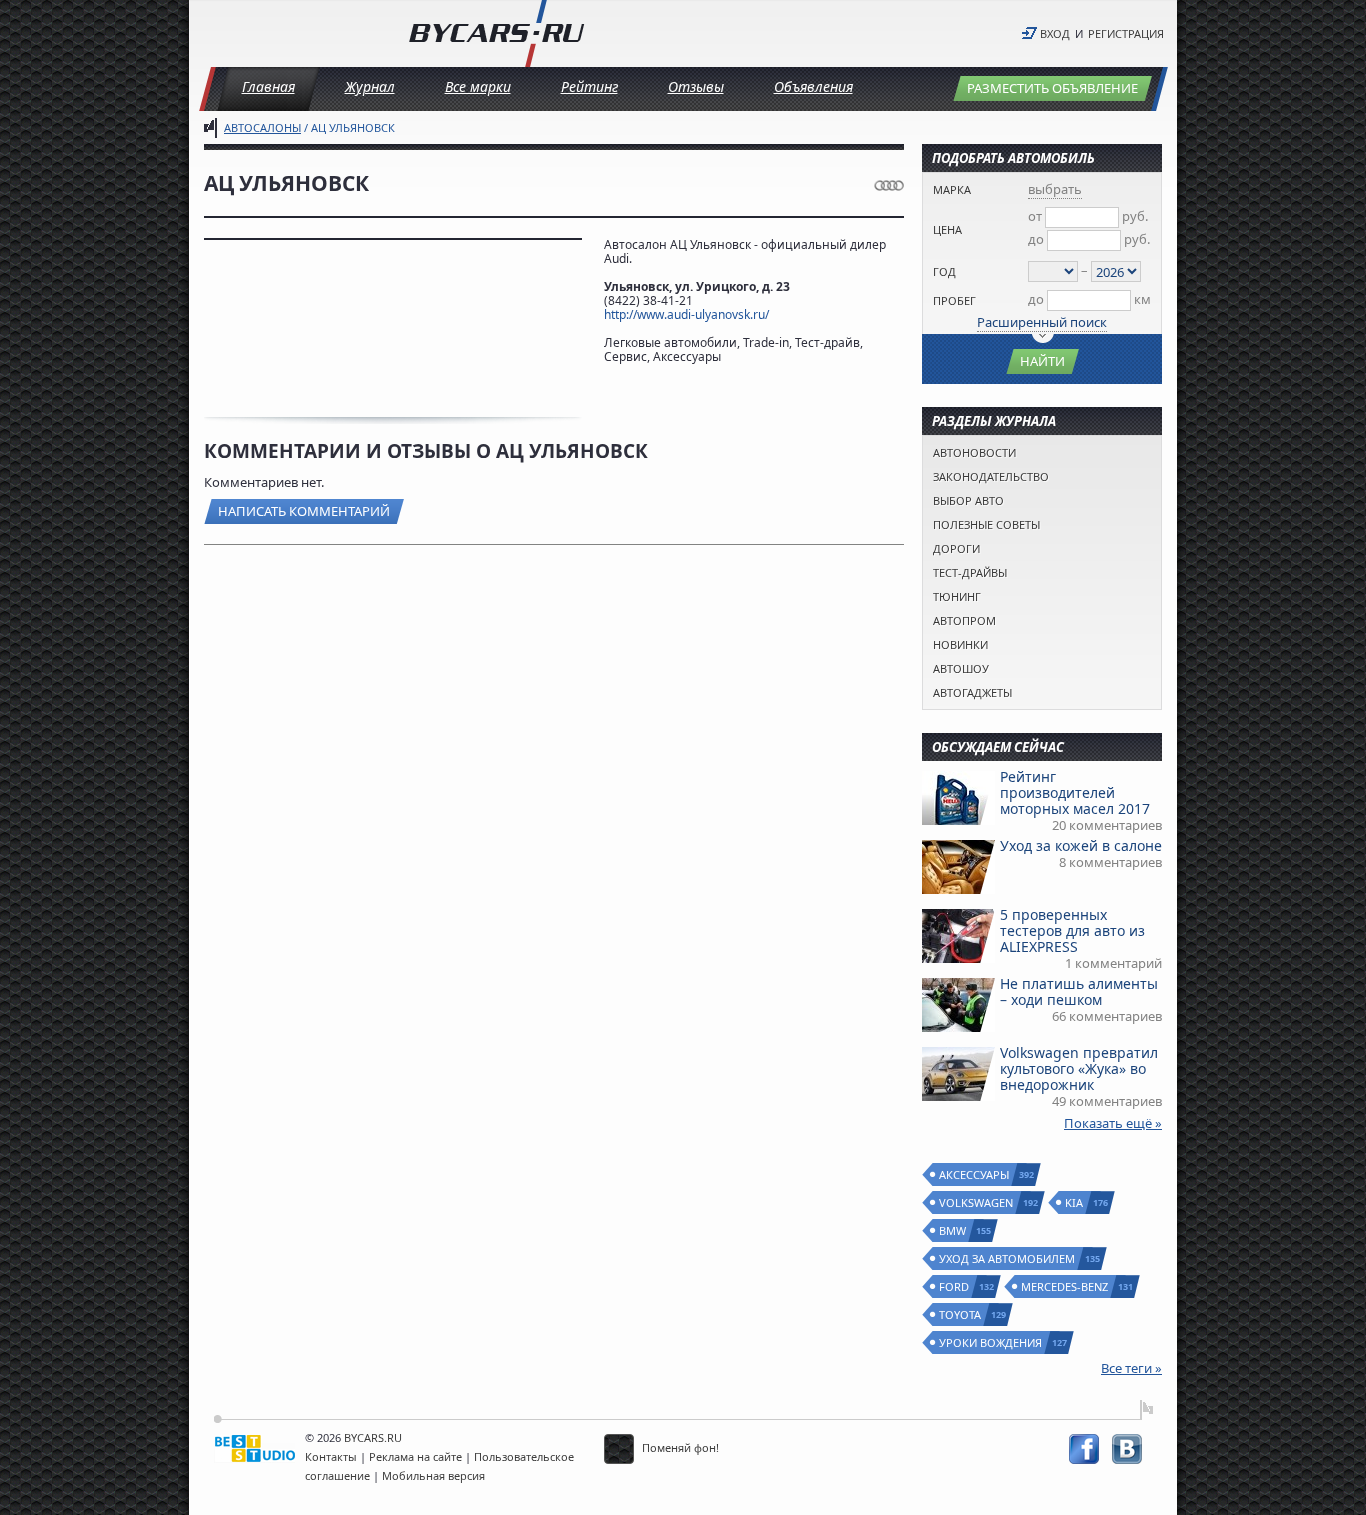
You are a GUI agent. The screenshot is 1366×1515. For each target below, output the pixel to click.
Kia (1075, 1202)
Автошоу (961, 668)
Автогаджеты (972, 692)
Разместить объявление (1052, 88)
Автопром (964, 620)
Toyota (961, 1314)
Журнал (370, 86)
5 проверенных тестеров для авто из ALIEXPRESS (1072, 930)
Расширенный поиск (1042, 322)
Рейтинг (589, 86)
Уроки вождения (991, 1342)
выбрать (1055, 189)
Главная (268, 86)
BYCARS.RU (373, 1437)
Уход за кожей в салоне (1081, 845)
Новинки (960, 644)
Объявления (813, 86)
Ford (955, 1286)
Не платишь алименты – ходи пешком (1079, 991)
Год (944, 271)
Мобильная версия (433, 1475)
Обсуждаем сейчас (998, 747)
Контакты (331, 1456)
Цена (947, 229)
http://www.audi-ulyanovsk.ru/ (686, 314)
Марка (952, 189)
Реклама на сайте (415, 1456)
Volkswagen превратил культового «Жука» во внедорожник (1079, 1068)
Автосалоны (262, 127)
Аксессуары (975, 1174)
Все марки (478, 86)
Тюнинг (957, 596)
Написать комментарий (304, 511)
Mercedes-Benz (1065, 1286)
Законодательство (991, 476)
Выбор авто (968, 500)
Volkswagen (977, 1202)
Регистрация (1126, 33)
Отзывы (696, 86)
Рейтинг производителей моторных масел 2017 (1075, 792)
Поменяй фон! (679, 1447)
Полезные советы (986, 524)
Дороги (956, 548)
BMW (953, 1230)
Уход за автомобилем (1008, 1258)
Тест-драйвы (970, 572)
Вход (1055, 33)
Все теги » (1131, 1368)
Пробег (954, 300)
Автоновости (974, 452)
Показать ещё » (1113, 1123)
